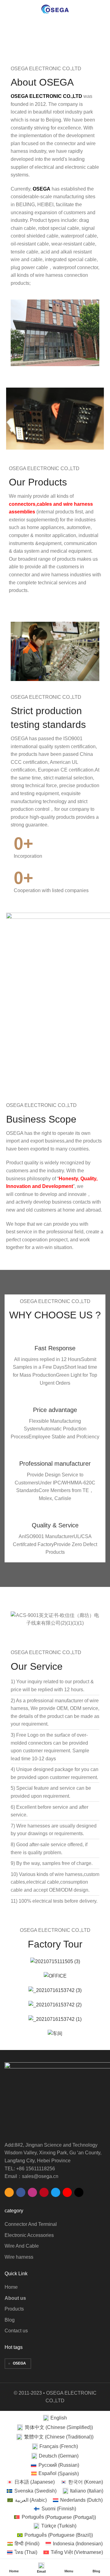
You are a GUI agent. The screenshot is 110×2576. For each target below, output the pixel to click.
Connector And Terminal (31, 2224)
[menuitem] (55, 2418)
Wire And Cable (22, 2246)
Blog (10, 2320)
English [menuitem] (59, 2418)
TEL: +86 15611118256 (30, 2169)
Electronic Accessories (29, 2235)
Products (14, 2309)
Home (11, 41)
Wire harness (19, 2257)
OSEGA (19, 2363)
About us (15, 2298)
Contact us (16, 2331)
